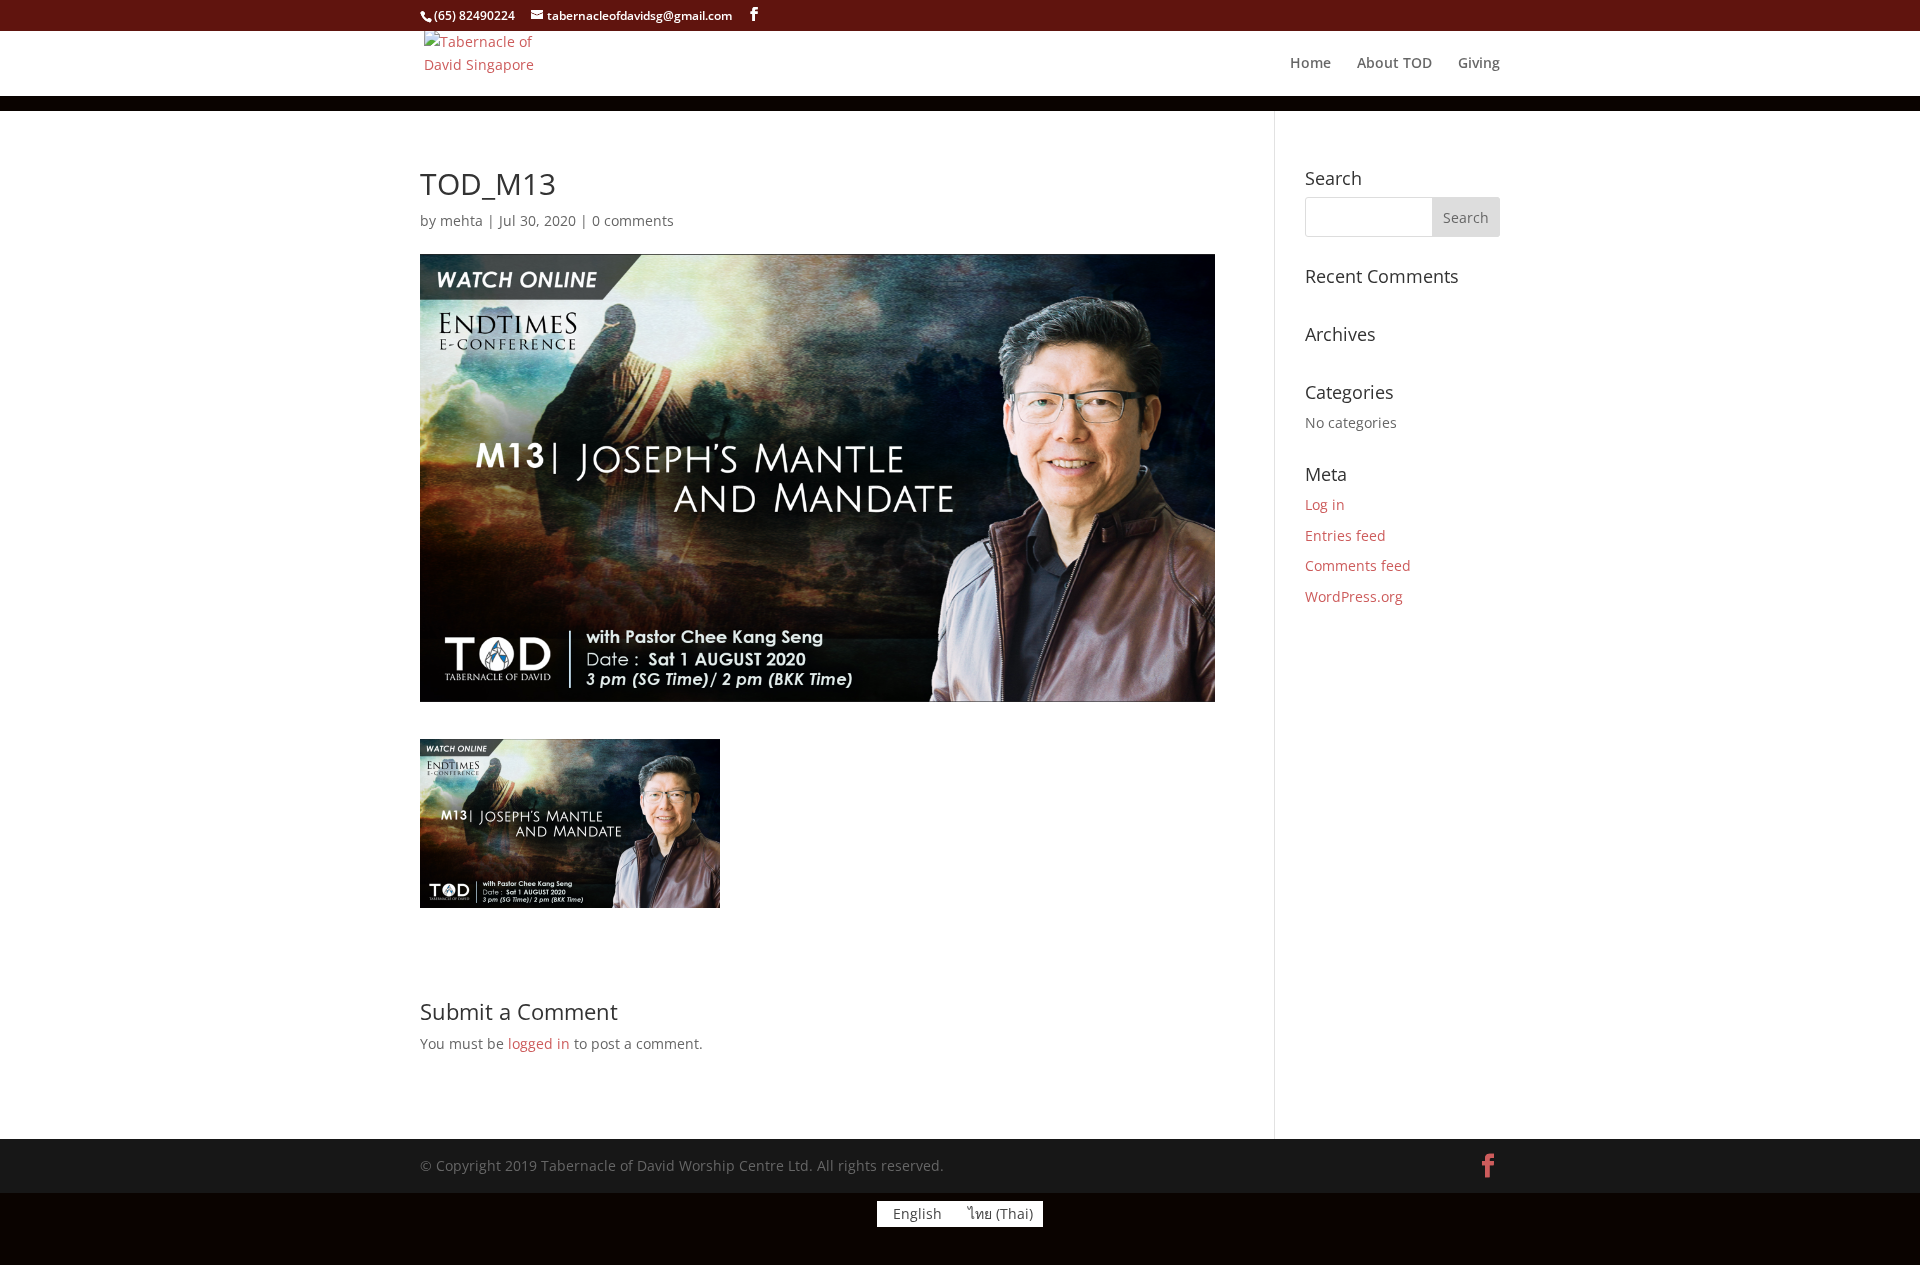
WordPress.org (1354, 596)
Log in (1325, 504)
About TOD (1394, 64)
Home (1310, 64)
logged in (539, 1043)
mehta (461, 220)
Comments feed (1358, 565)
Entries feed (1345, 535)
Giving (1479, 64)
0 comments (633, 220)
